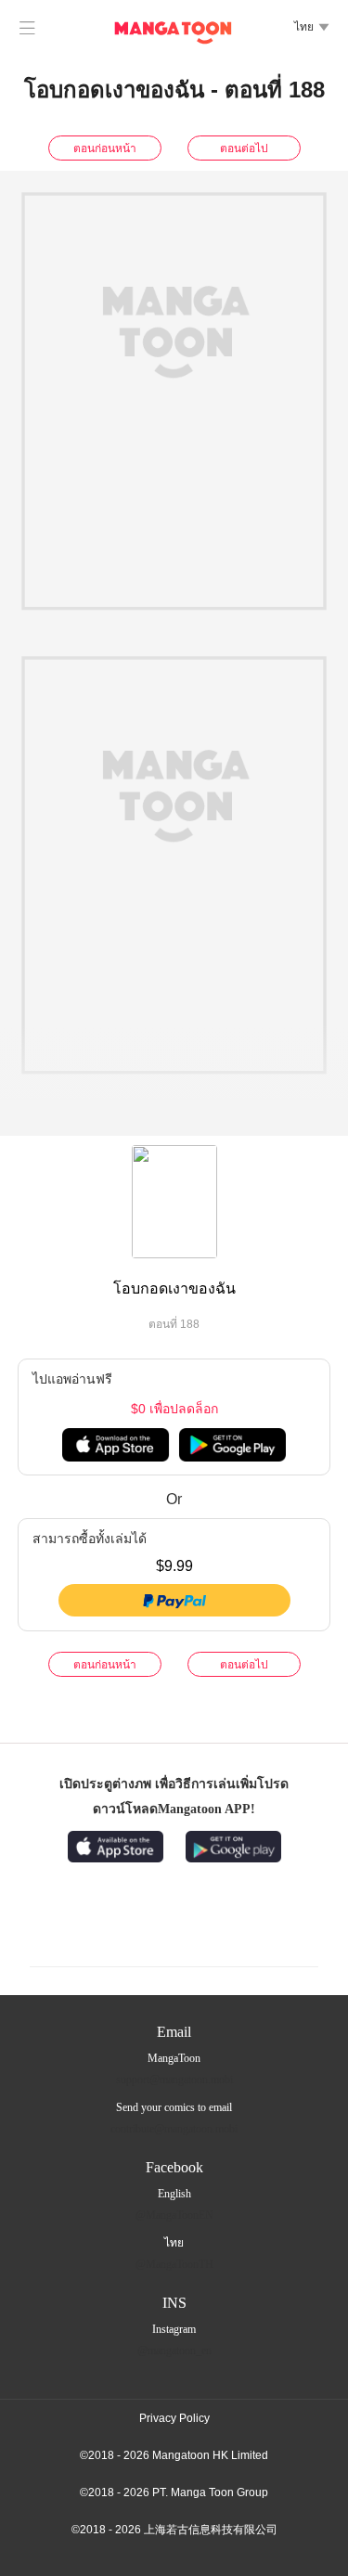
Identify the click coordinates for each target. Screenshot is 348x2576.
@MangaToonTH (174, 2264)
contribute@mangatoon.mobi (174, 2129)
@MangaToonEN (174, 2215)
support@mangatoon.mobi (174, 2080)
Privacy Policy (174, 2418)
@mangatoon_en (174, 2351)
